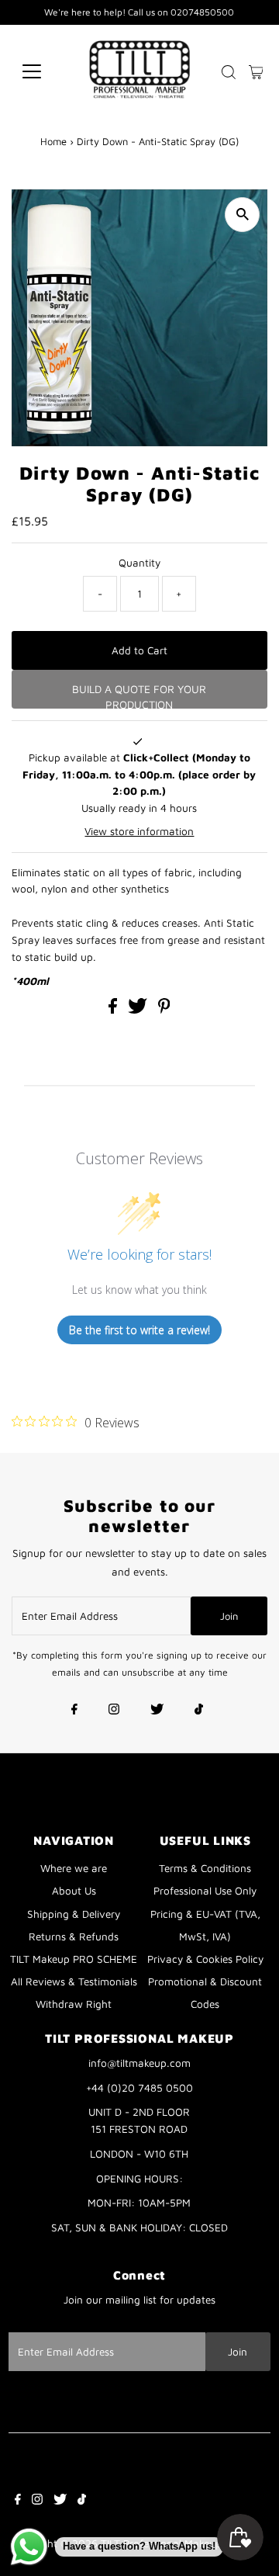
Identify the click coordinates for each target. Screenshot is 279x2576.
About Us (74, 1891)
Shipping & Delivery (74, 1914)
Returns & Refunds (74, 1936)
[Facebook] (74, 1711)
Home (53, 141)
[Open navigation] (41, 71)
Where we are (74, 1868)
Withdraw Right (74, 2004)
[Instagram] (114, 1711)
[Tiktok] (199, 1711)
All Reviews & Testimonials (74, 1981)
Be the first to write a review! (139, 1330)
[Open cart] (256, 71)
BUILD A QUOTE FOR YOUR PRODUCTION (139, 695)
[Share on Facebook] (114, 1010)
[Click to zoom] (242, 215)
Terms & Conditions (205, 1868)
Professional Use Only (205, 1891)
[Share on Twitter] (139, 1010)
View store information (139, 831)
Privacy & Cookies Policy (205, 1959)
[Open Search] (229, 72)
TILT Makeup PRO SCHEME (74, 1959)
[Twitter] (157, 1711)
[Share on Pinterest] (164, 1010)
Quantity (139, 563)
